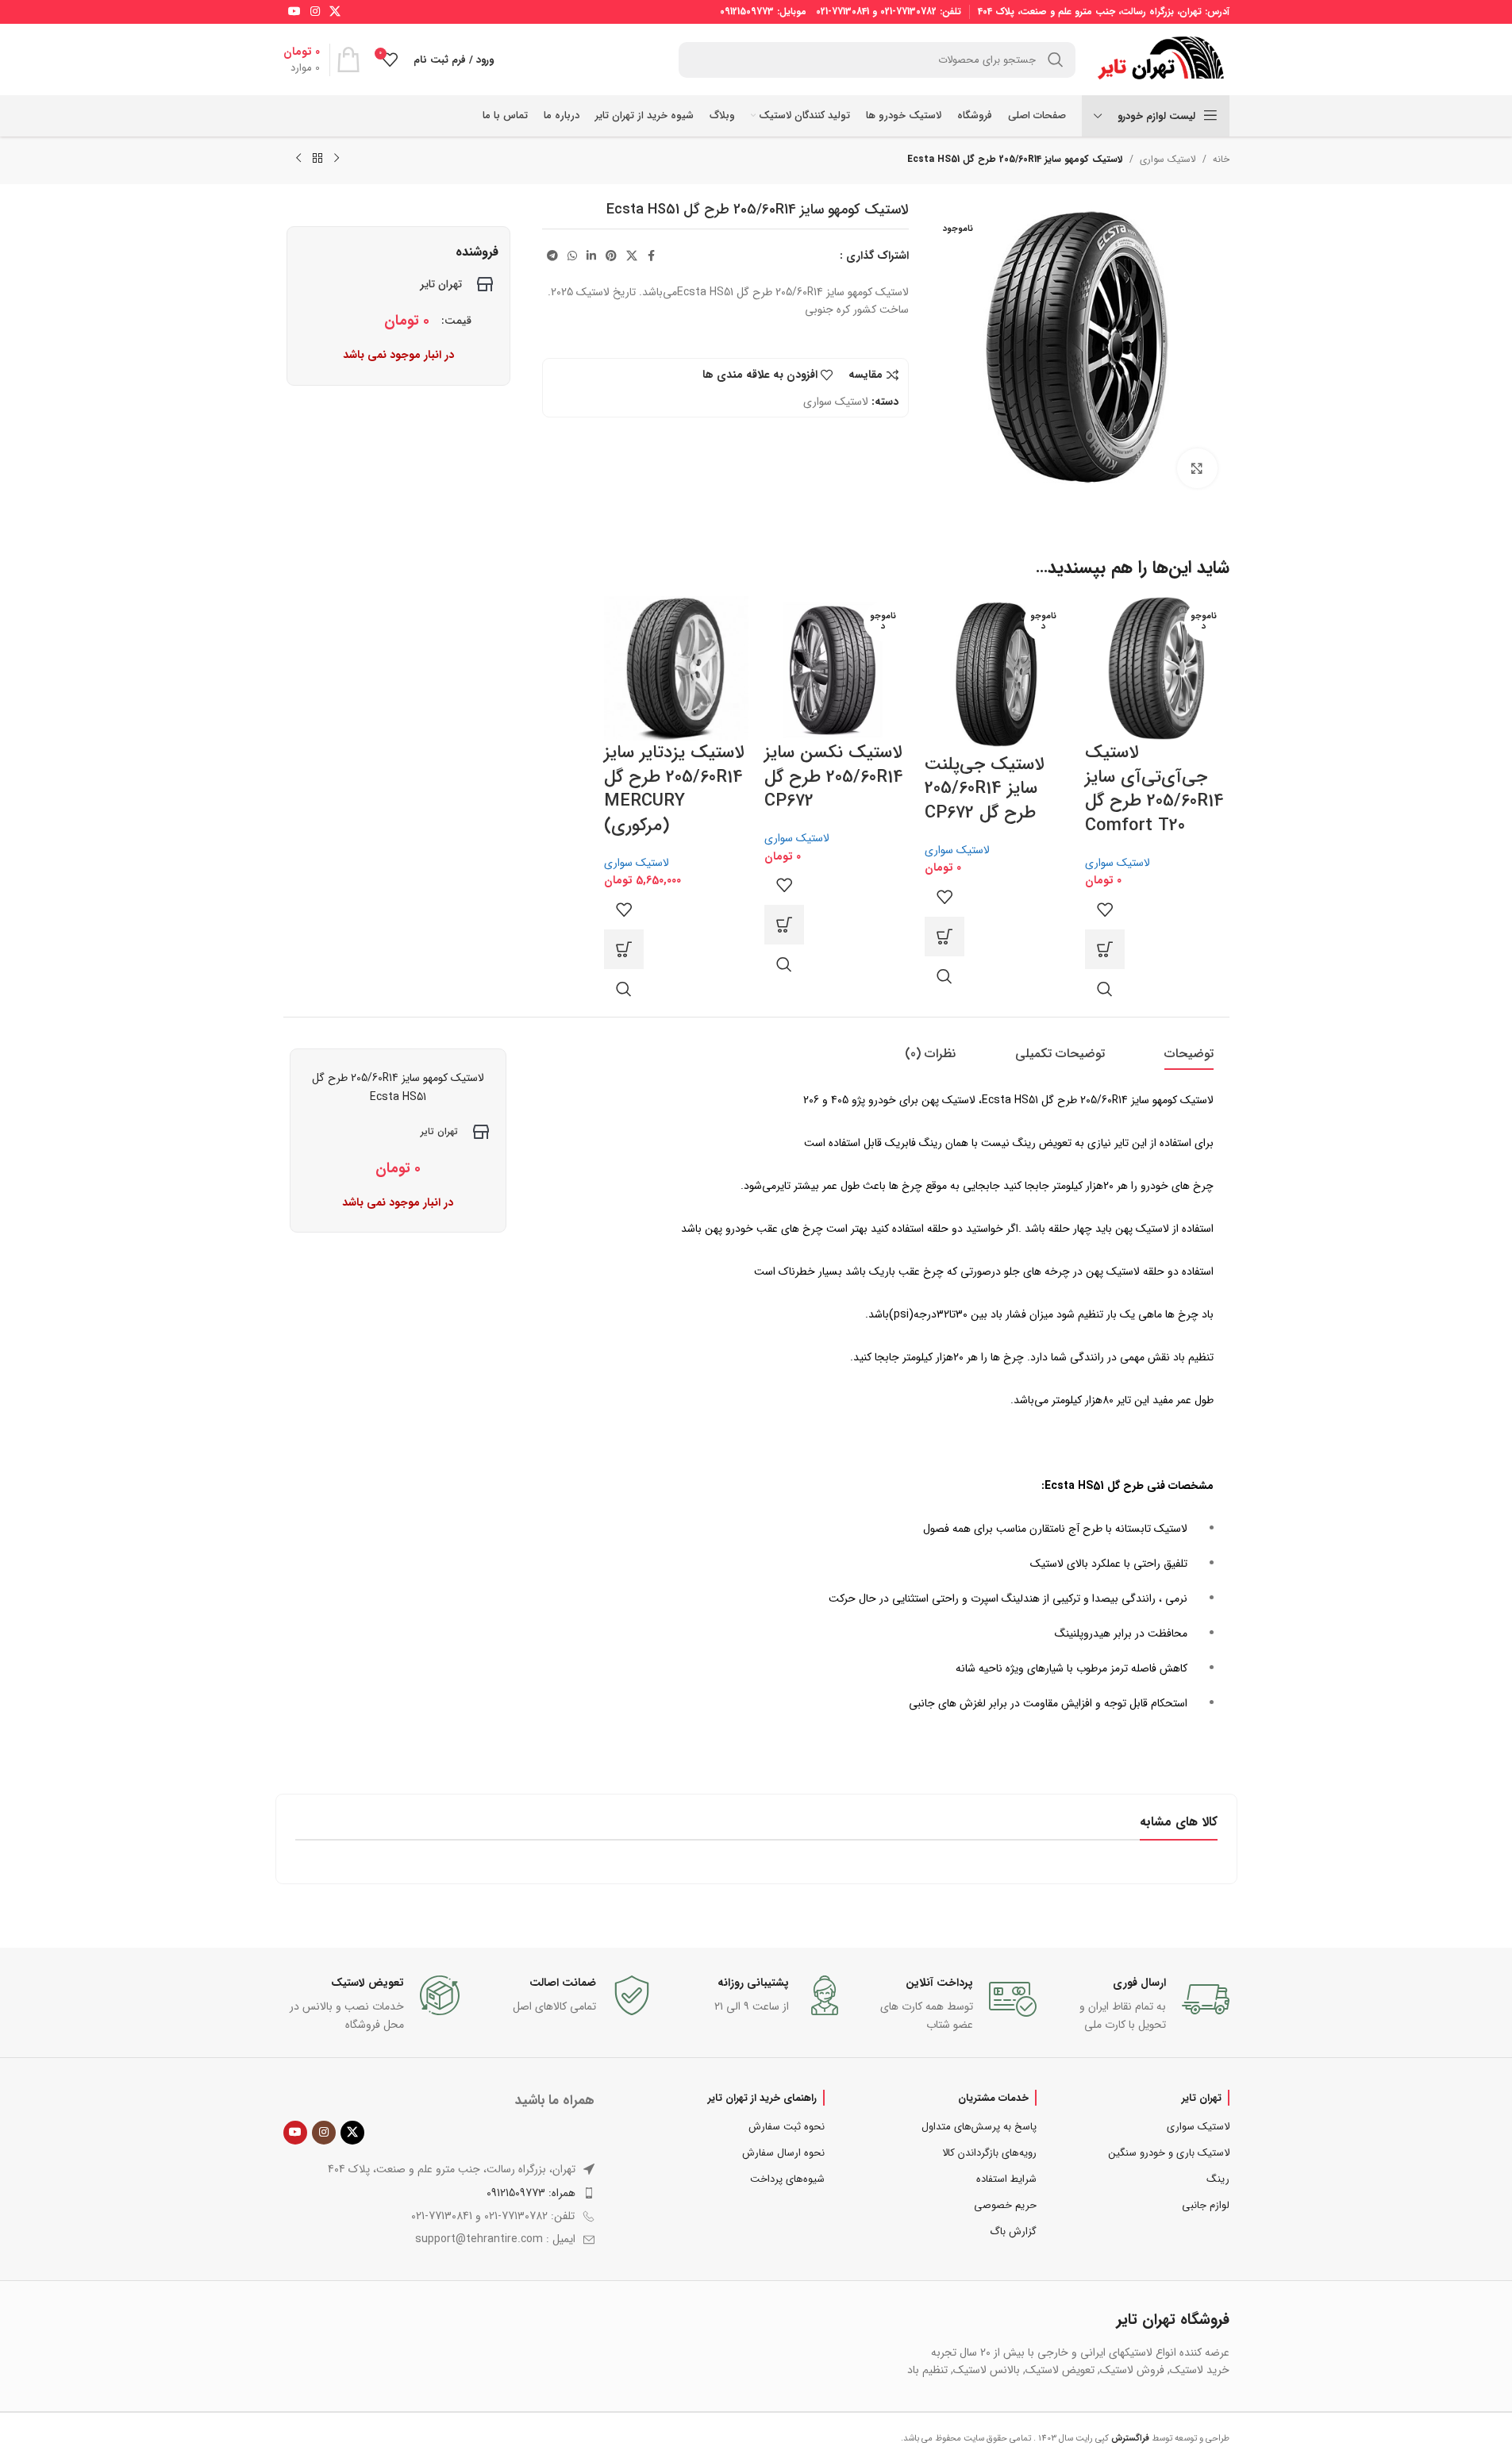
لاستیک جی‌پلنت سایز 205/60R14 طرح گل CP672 (984, 789)
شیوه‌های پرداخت (787, 2179)
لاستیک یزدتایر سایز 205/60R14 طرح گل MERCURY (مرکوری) (674, 789)
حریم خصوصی (1005, 2205)
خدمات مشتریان (993, 2098)
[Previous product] (337, 159)
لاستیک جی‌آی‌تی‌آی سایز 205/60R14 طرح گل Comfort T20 (1154, 789)
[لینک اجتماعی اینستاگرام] (315, 12)
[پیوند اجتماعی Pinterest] (611, 256)
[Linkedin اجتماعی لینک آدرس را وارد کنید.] (591, 256)
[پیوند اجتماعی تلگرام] (552, 256)
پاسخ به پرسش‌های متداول (979, 2127)
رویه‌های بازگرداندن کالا (989, 2153)
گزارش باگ (1013, 2231)
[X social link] (335, 12)
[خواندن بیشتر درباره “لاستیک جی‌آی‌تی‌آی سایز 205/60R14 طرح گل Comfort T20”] (1105, 949)
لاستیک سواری (1168, 159)
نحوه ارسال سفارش (783, 2153)
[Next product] (298, 159)
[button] (624, 949)
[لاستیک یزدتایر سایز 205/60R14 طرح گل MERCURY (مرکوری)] (676, 667)
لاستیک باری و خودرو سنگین (1169, 2153)
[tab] (1189, 1054)
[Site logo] (1160, 59)
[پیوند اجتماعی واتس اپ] (572, 256)
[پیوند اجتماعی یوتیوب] (294, 12)
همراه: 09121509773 (531, 2193)
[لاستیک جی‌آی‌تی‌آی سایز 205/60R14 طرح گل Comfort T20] (1157, 667)
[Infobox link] (1141, 2004)
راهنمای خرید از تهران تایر (762, 2098)
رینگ (1218, 2179)
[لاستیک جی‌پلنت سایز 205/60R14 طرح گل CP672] (997, 673)
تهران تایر (1202, 2098)
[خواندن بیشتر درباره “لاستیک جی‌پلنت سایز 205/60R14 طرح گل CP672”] (945, 937)
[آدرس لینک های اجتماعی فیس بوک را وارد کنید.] (652, 256)
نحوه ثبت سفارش (787, 2127)
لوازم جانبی (1205, 2205)
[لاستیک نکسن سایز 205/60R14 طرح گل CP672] (837, 667)
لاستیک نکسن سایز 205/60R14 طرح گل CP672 (834, 777)
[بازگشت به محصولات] (317, 159)
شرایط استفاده (1006, 2179)
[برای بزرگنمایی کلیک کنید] (1197, 468)
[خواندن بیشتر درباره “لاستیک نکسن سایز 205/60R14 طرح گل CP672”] (784, 925)
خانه (1221, 159)
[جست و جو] (1056, 60)
